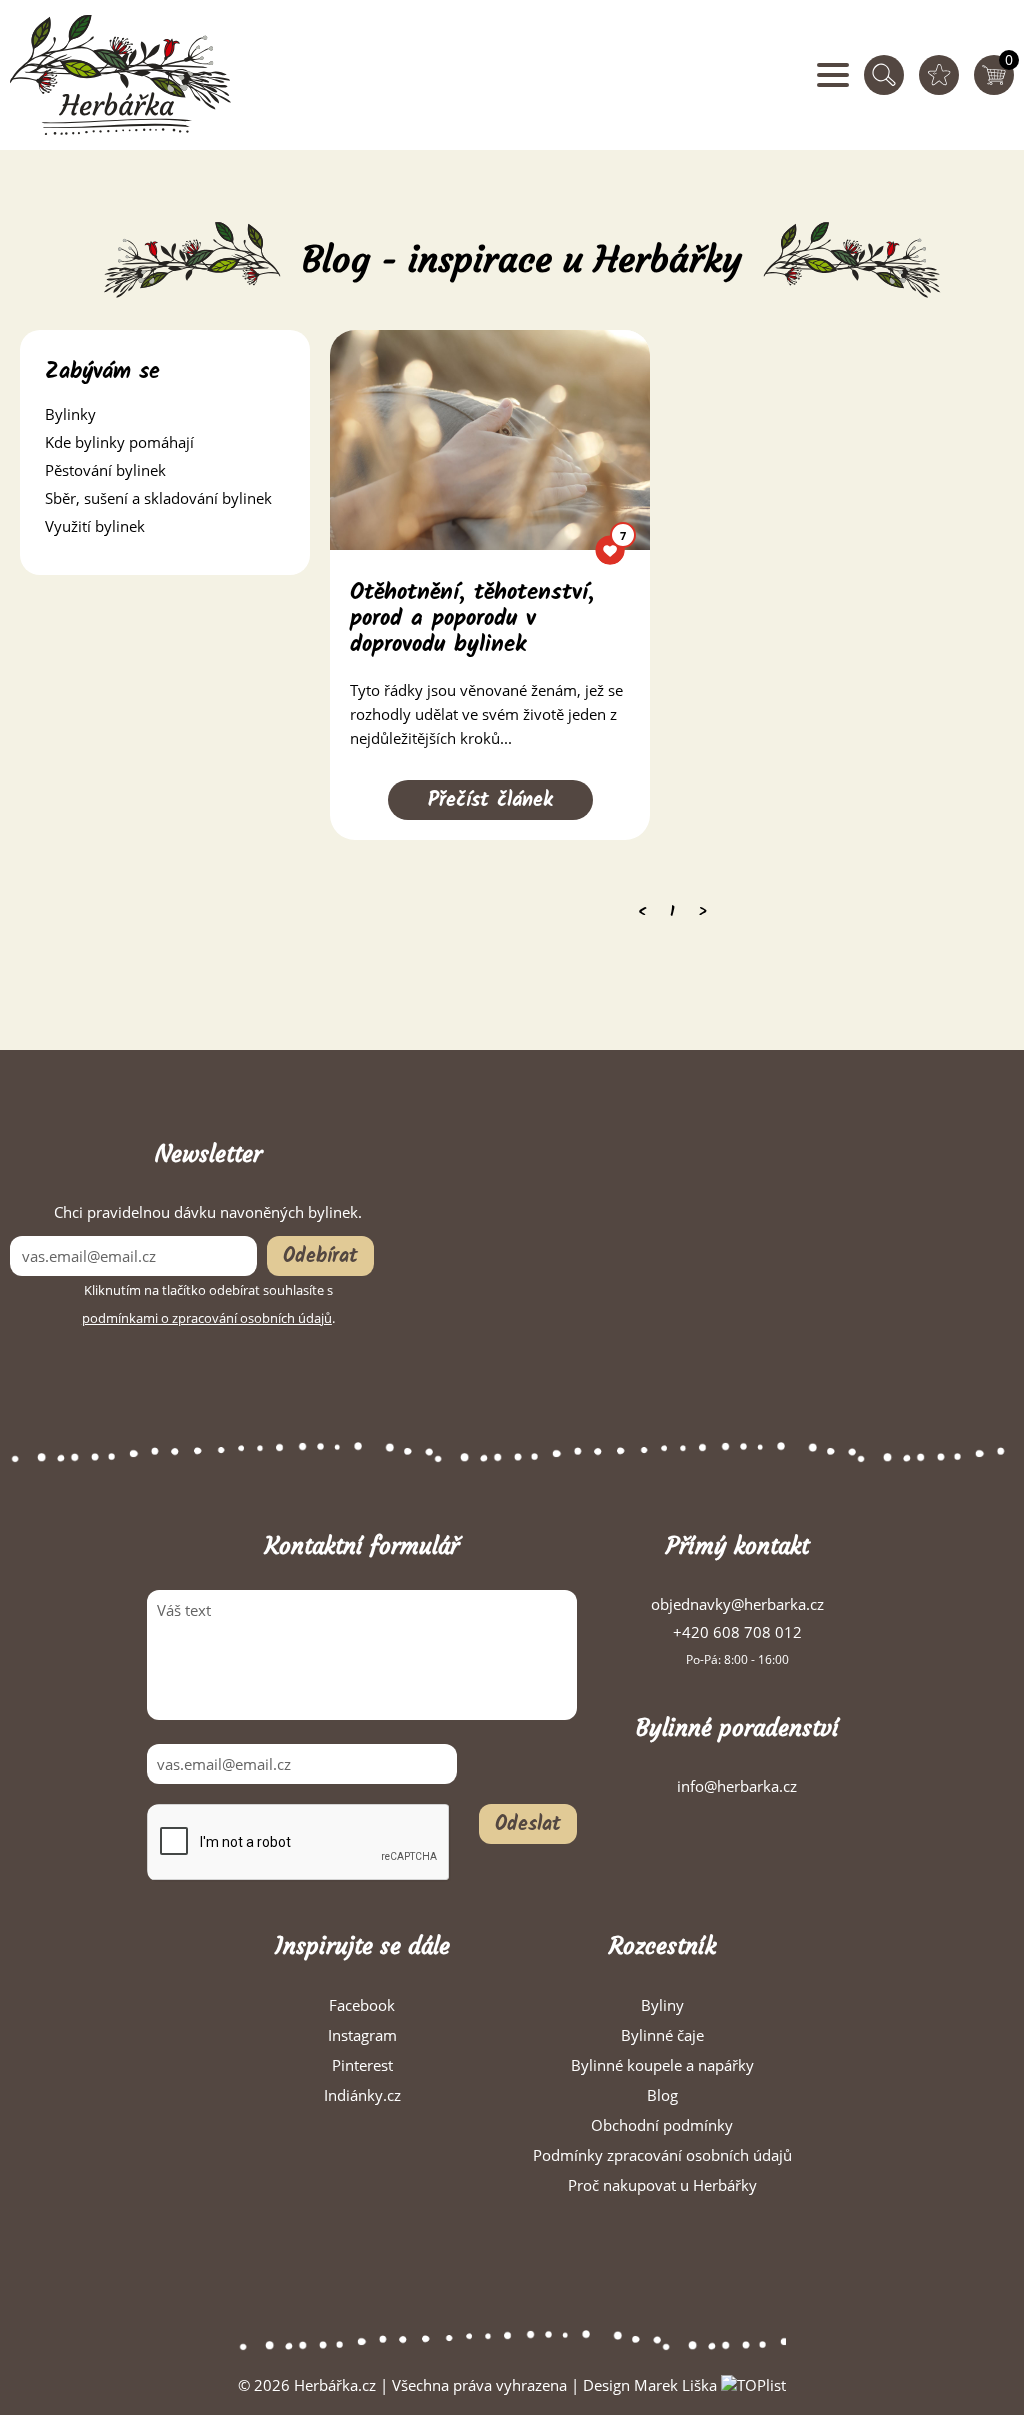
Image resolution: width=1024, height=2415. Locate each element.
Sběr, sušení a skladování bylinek (158, 498)
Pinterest (362, 2065)
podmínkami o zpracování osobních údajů (207, 1318)
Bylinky (70, 414)
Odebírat (320, 1257)
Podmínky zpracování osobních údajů (662, 2155)
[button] (165, 414)
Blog (662, 2095)
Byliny (662, 2005)
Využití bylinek (95, 526)
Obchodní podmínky (662, 2125)
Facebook (362, 2005)
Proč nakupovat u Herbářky (662, 2185)
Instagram (362, 2035)
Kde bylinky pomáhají (119, 442)
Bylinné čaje (662, 2035)
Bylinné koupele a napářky (662, 2065)
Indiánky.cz (362, 2095)
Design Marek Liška (650, 2385)
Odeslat (528, 1825)
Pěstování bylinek (105, 470)
